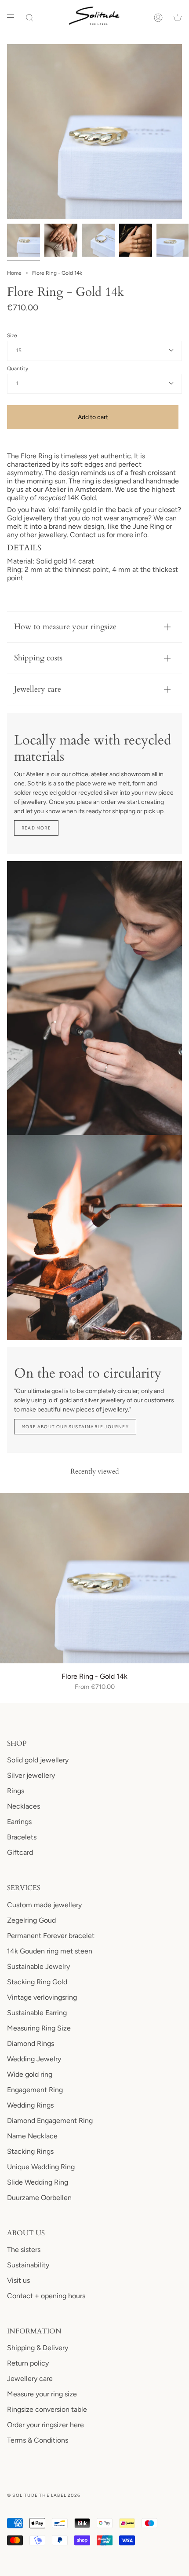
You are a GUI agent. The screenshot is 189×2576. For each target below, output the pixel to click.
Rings (16, 1791)
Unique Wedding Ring (41, 2167)
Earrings (19, 1822)
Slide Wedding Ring (38, 2182)
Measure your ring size (42, 2394)
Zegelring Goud (31, 1920)
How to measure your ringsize (65, 627)
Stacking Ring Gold (37, 1982)
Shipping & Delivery (38, 2348)
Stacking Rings (30, 2151)
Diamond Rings (31, 2043)
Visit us (18, 2280)
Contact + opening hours (46, 2296)
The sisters (24, 2250)
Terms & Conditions (38, 2440)
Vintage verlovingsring (42, 1997)
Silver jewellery (31, 1775)
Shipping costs (38, 658)
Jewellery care (38, 689)
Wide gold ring (30, 2074)
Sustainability (28, 2265)
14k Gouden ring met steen (50, 1951)
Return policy (28, 2363)
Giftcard (20, 1852)
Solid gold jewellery (38, 1760)
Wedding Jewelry (34, 2059)
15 (19, 350)
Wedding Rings (30, 2105)
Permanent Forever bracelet (51, 1936)
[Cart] (178, 18)
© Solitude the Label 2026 (44, 2495)
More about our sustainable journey (75, 1427)
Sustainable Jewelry (38, 1966)
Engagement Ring (35, 2090)
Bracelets (22, 1837)
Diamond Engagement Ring (50, 2121)
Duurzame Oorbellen (39, 2198)
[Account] (158, 18)
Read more (36, 828)
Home (14, 273)
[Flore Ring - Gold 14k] (94, 1578)
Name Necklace (32, 2136)
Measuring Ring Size (39, 2028)
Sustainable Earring (37, 2013)
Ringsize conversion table (47, 2409)
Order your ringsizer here (45, 2425)
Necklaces (24, 1806)
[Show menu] (14, 18)
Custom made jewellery (44, 1905)
